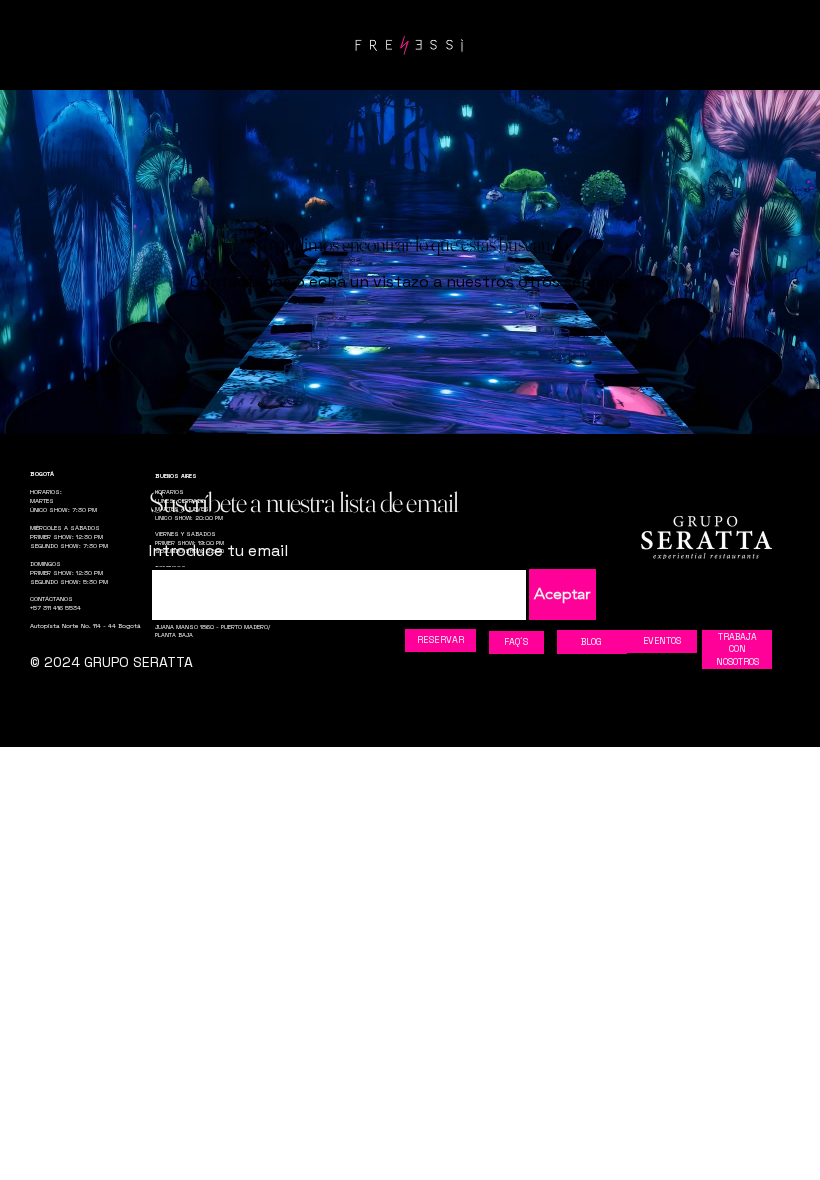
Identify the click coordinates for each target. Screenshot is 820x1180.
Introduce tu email (218, 551)
